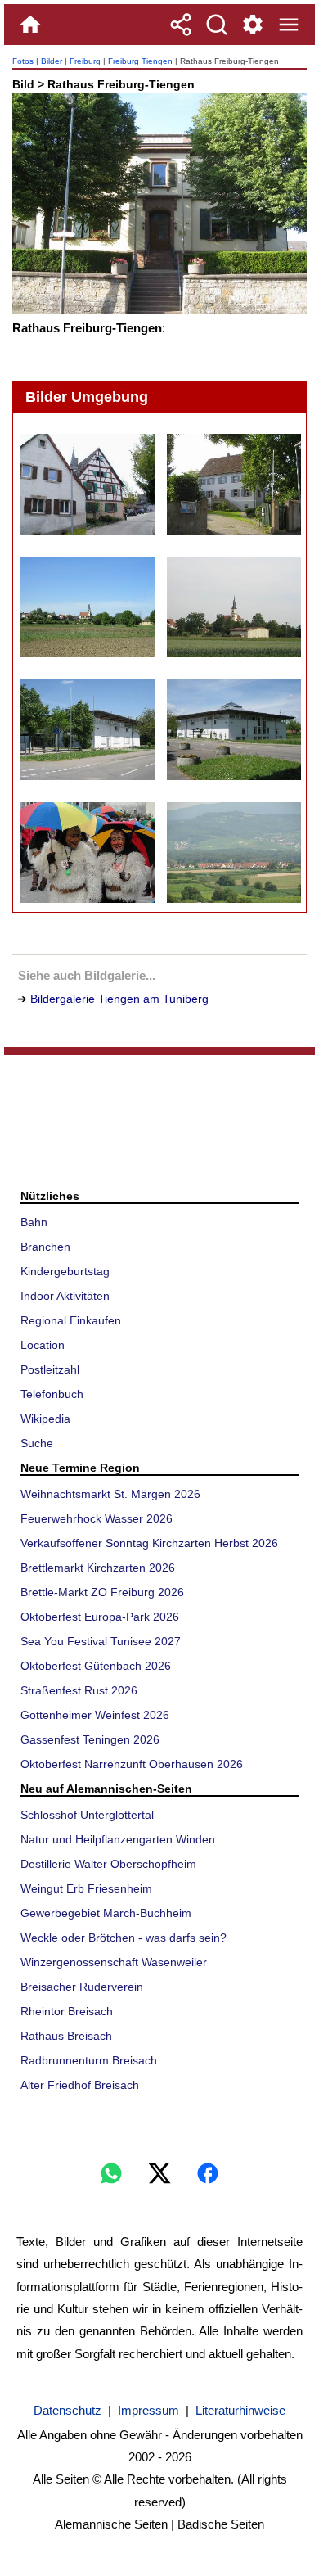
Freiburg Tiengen (140, 61)
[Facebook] (208, 2173)
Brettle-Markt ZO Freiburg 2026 (102, 1592)
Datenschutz (67, 2410)
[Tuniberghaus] (87, 730)
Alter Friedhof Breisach (80, 2085)
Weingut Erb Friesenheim (86, 1888)
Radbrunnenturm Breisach (89, 2060)
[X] (159, 2173)
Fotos (23, 61)
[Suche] (217, 25)
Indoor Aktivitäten (65, 1296)
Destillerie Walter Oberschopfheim (108, 1864)
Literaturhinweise (240, 2410)
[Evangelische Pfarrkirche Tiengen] (87, 607)
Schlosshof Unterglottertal (87, 1815)
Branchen (45, 1247)
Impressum (148, 2410)
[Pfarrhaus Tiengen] (233, 484)
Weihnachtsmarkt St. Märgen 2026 (110, 1494)
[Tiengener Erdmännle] (87, 853)
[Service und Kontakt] (253, 25)
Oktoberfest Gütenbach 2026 (96, 1666)
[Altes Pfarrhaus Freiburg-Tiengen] (87, 484)
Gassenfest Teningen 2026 (90, 1739)
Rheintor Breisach (67, 2011)
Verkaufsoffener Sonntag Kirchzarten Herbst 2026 (149, 1543)
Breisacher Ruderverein (82, 1987)
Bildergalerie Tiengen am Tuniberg (119, 999)
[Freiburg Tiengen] (233, 853)
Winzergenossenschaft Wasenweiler (114, 1962)
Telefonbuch (52, 1394)
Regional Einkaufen (71, 1320)
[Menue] (289, 25)
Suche (37, 1443)
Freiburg (85, 61)
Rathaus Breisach (66, 2036)
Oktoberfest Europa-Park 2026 (100, 1617)
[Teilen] (181, 25)
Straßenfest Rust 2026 (79, 1690)
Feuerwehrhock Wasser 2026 (97, 1518)
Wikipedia (45, 1419)
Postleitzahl (50, 1369)
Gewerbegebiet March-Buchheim (106, 1913)
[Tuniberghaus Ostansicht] (233, 730)
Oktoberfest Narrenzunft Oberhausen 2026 (132, 1764)
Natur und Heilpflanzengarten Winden (118, 1839)
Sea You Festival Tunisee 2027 (101, 1641)
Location (43, 1345)
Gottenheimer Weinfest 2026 (95, 1715)
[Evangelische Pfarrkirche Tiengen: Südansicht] (233, 607)
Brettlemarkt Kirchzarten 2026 (98, 1568)
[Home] (30, 25)
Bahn (34, 1222)
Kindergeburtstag (65, 1271)
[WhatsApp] (111, 2173)
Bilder (52, 61)
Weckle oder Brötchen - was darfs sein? (124, 1938)
